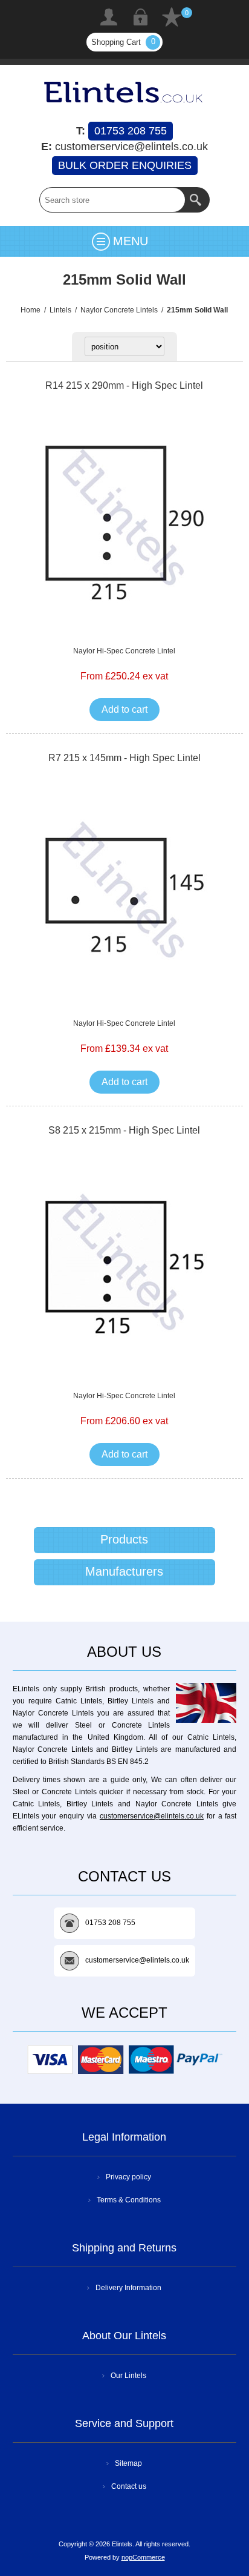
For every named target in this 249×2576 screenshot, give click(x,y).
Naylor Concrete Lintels (119, 310)
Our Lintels (128, 2376)
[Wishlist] (172, 17)
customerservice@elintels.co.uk (152, 1816)
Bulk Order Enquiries (125, 165)
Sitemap (128, 2463)
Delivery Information (128, 2288)
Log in (140, 17)
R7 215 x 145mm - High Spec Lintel (124, 758)
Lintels (60, 310)
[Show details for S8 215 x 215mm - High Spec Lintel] (124, 1267)
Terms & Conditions (129, 2200)
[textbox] (112, 200)
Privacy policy (128, 2177)
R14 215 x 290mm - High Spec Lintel (124, 385)
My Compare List (77, 17)
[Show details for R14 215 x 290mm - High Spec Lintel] (124, 522)
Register (109, 17)
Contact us (129, 2486)
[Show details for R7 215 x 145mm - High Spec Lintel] (124, 895)
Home (31, 310)
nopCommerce (143, 2557)
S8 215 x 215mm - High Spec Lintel (124, 1130)
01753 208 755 (131, 131)
